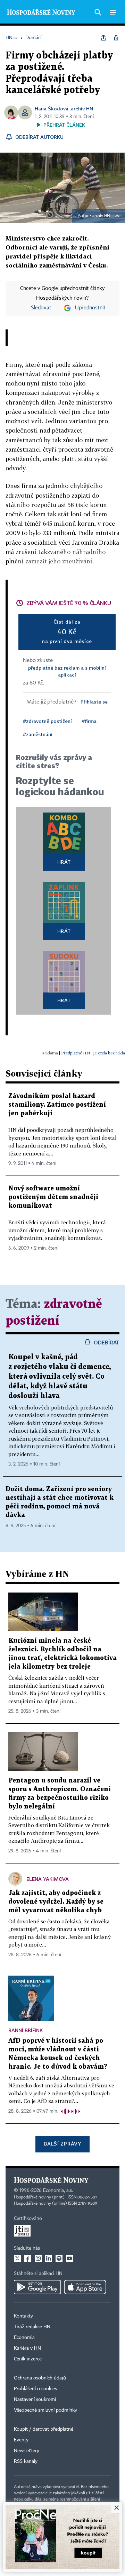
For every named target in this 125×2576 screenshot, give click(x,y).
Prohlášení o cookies (35, 2389)
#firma (89, 721)
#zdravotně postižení (47, 721)
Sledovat (41, 308)
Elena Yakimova (48, 1879)
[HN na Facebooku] (28, 2258)
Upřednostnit (90, 308)
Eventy (21, 2440)
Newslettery (27, 2451)
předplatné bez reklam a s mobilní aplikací (67, 671)
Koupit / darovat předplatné (44, 2429)
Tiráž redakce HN (32, 2327)
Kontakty (23, 2316)
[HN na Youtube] (69, 2258)
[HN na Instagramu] (38, 2258)
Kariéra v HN (27, 2348)
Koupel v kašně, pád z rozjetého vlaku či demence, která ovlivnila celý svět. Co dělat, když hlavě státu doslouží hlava (60, 1377)
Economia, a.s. (58, 2190)
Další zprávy (62, 2144)
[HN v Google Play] (37, 2287)
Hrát (64, 862)
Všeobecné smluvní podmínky (45, 2410)
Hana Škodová (52, 108)
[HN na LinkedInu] (49, 2258)
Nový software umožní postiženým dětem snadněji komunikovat (53, 1197)
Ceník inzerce (28, 2359)
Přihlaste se (94, 702)
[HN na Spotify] (59, 2258)
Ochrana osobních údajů (40, 2378)
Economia (24, 2338)
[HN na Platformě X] (17, 2258)
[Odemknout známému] (116, 38)
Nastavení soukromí (35, 2400)
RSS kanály (26, 2461)
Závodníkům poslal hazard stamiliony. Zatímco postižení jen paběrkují (57, 1105)
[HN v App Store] (85, 2287)
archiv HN (82, 108)
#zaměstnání (38, 734)
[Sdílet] (103, 38)
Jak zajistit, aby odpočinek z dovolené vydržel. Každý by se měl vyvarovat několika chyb (56, 1902)
